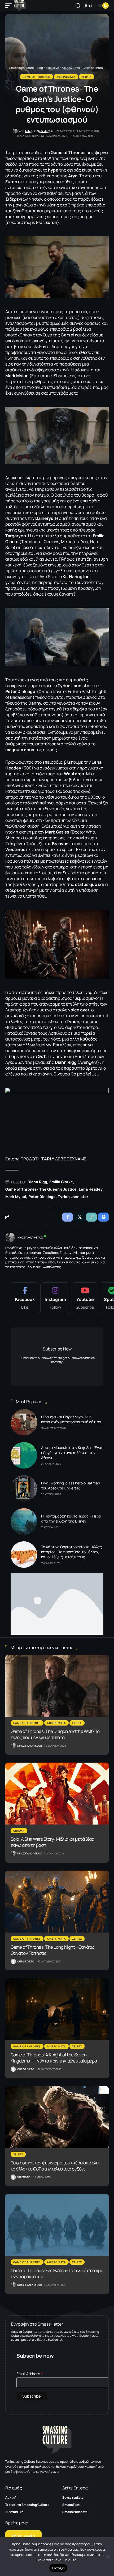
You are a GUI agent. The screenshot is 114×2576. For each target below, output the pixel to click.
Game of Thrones (36, 77)
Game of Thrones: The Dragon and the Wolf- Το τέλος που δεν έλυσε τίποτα (55, 1734)
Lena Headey (91, 1189)
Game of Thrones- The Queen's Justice (41, 1189)
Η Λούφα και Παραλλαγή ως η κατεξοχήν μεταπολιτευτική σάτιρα (71, 1419)
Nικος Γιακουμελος (39, 131)
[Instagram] (55, 1298)
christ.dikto (26, 1961)
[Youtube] (85, 1298)
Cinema (19, 1831)
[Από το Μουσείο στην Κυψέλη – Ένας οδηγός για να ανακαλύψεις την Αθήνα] (24, 1455)
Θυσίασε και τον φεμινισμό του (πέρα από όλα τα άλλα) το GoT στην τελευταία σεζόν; (55, 2166)
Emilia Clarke (61, 1182)
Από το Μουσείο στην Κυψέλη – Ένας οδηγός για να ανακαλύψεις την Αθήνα (72, 1453)
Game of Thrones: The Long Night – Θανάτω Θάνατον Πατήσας (52, 1950)
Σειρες (87, 77)
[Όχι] (107, 2557)
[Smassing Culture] (20, 6)
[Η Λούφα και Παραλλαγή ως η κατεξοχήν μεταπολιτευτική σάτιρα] (24, 1422)
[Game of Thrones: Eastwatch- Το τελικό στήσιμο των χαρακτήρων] (57, 2225)
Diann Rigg (37, 1182)
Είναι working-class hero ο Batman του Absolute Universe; (71, 1485)
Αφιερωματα (66, 77)
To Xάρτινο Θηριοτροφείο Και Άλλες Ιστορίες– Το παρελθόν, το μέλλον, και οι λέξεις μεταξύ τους (71, 1552)
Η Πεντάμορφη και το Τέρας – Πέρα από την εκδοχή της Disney (71, 1519)
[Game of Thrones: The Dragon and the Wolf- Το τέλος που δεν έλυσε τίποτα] (57, 1686)
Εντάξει (58, 2568)
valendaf (23, 2177)
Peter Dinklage (42, 1197)
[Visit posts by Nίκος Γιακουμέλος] (10, 1237)
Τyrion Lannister (73, 1197)
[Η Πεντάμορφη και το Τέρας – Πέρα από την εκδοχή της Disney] (24, 1521)
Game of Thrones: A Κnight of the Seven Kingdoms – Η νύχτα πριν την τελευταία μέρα (54, 2058)
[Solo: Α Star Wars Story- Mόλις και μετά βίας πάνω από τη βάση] (57, 1794)
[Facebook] (25, 1298)
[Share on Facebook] (68, 1217)
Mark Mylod (16, 1197)
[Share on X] (80, 1217)
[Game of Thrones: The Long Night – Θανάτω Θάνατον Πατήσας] (57, 1902)
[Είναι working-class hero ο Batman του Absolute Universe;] (24, 1488)
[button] (10, 6)
